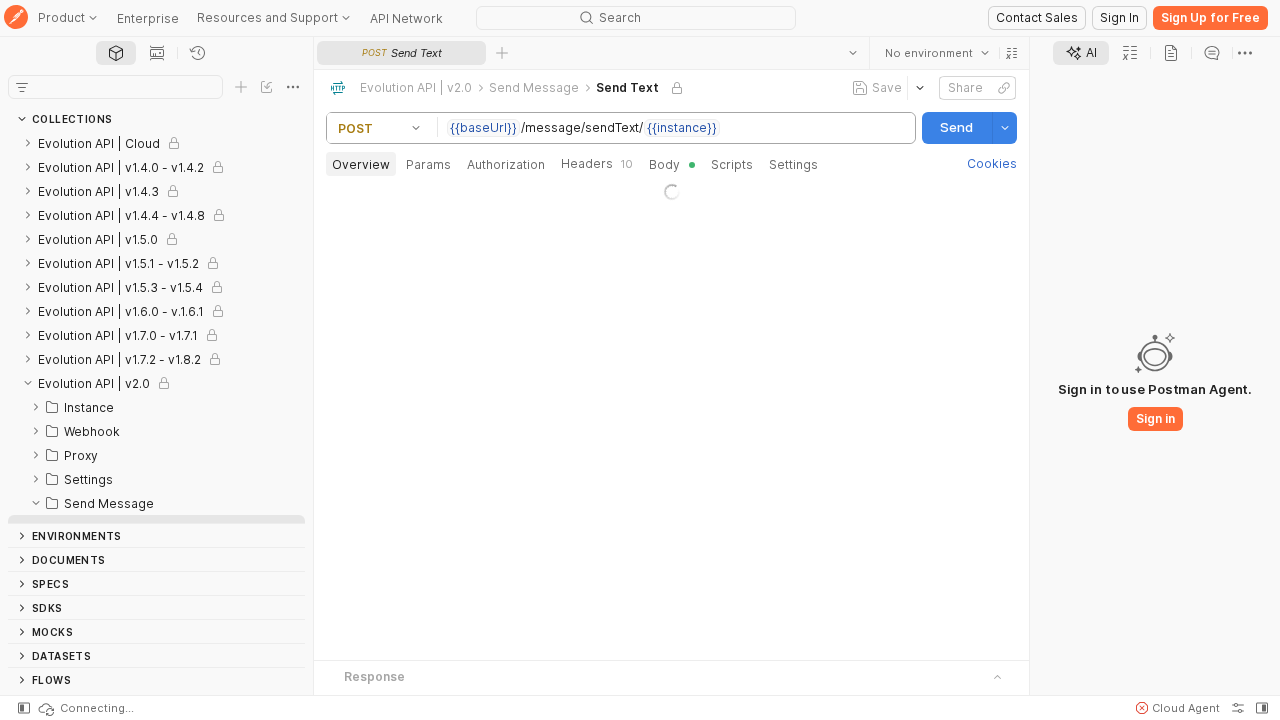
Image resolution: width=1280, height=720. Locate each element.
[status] (85, 708)
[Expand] (28, 143)
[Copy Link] (1004, 88)
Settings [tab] (793, 164)
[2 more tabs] (1245, 53)
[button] (1012, 53)
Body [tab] (664, 164)
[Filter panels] (22, 87)
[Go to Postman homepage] (16, 18)
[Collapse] (28, 383)
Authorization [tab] (506, 164)
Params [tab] (428, 164)
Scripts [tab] (732, 164)
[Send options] (1005, 128)
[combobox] (937, 53)
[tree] (156, 327)
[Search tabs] (853, 53)
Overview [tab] (361, 164)
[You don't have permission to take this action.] (502, 53)
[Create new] (241, 87)
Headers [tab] (597, 163)
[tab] (116, 53)
